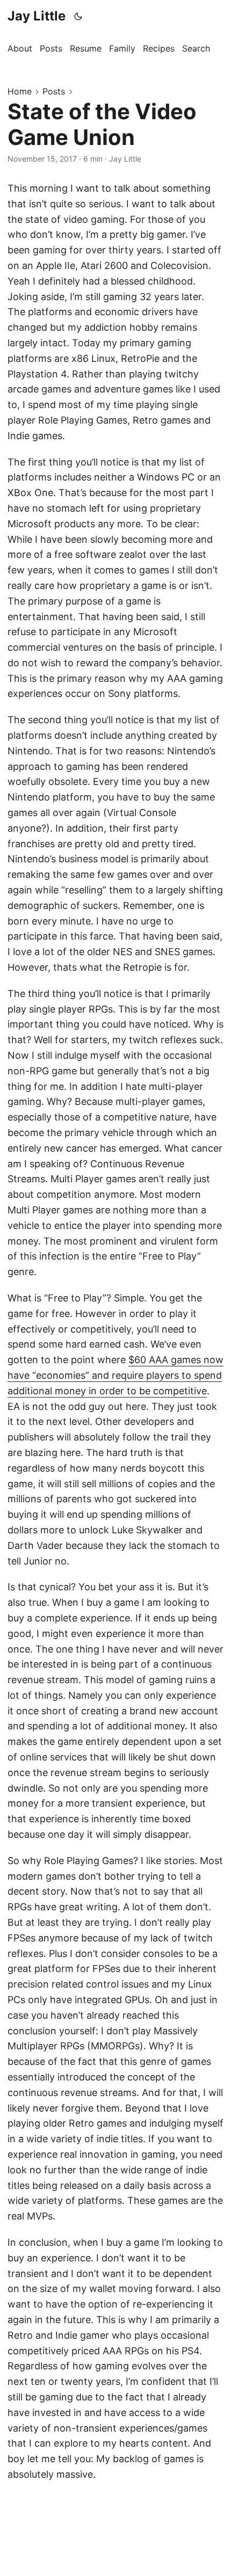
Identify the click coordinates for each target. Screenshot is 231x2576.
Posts (54, 91)
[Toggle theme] (78, 16)
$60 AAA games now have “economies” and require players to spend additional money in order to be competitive (115, 1375)
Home (20, 91)
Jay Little (37, 16)
